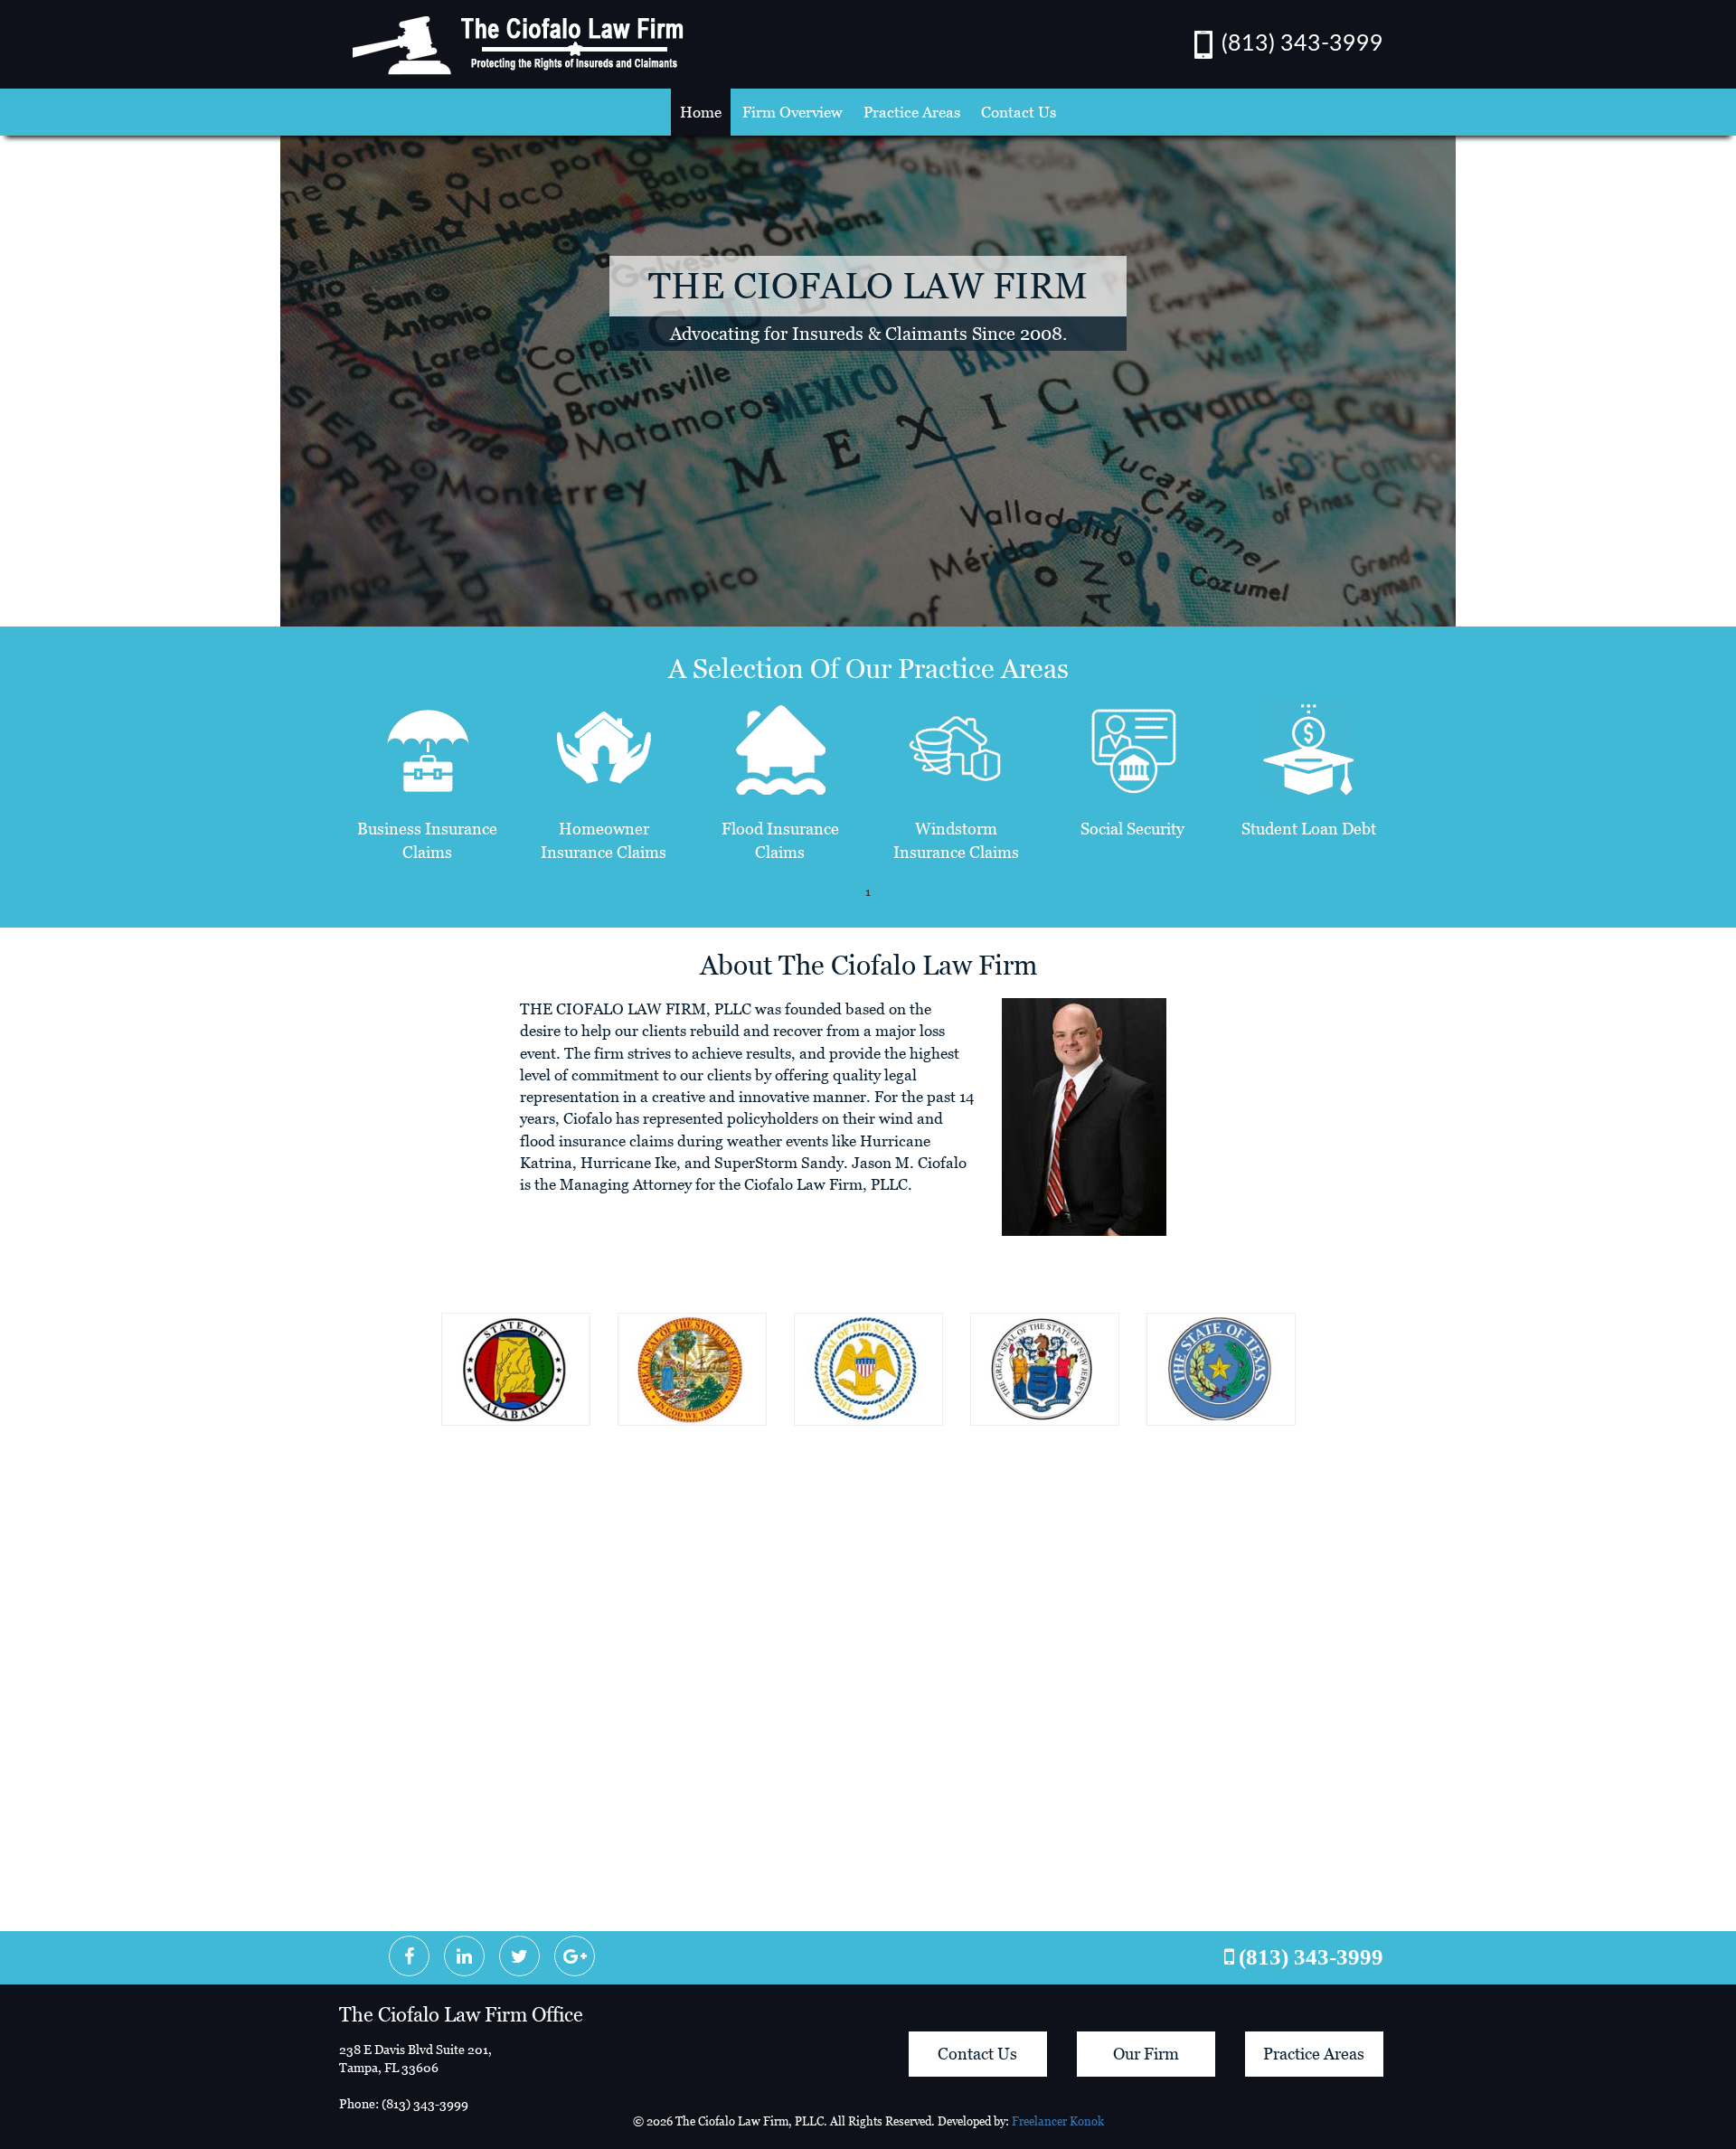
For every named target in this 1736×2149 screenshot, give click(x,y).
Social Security (1132, 829)
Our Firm (1146, 2054)
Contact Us (1019, 112)
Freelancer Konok (1058, 2121)
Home (701, 112)
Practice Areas (912, 112)
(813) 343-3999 (1302, 44)
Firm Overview (793, 112)
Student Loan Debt (1309, 829)
